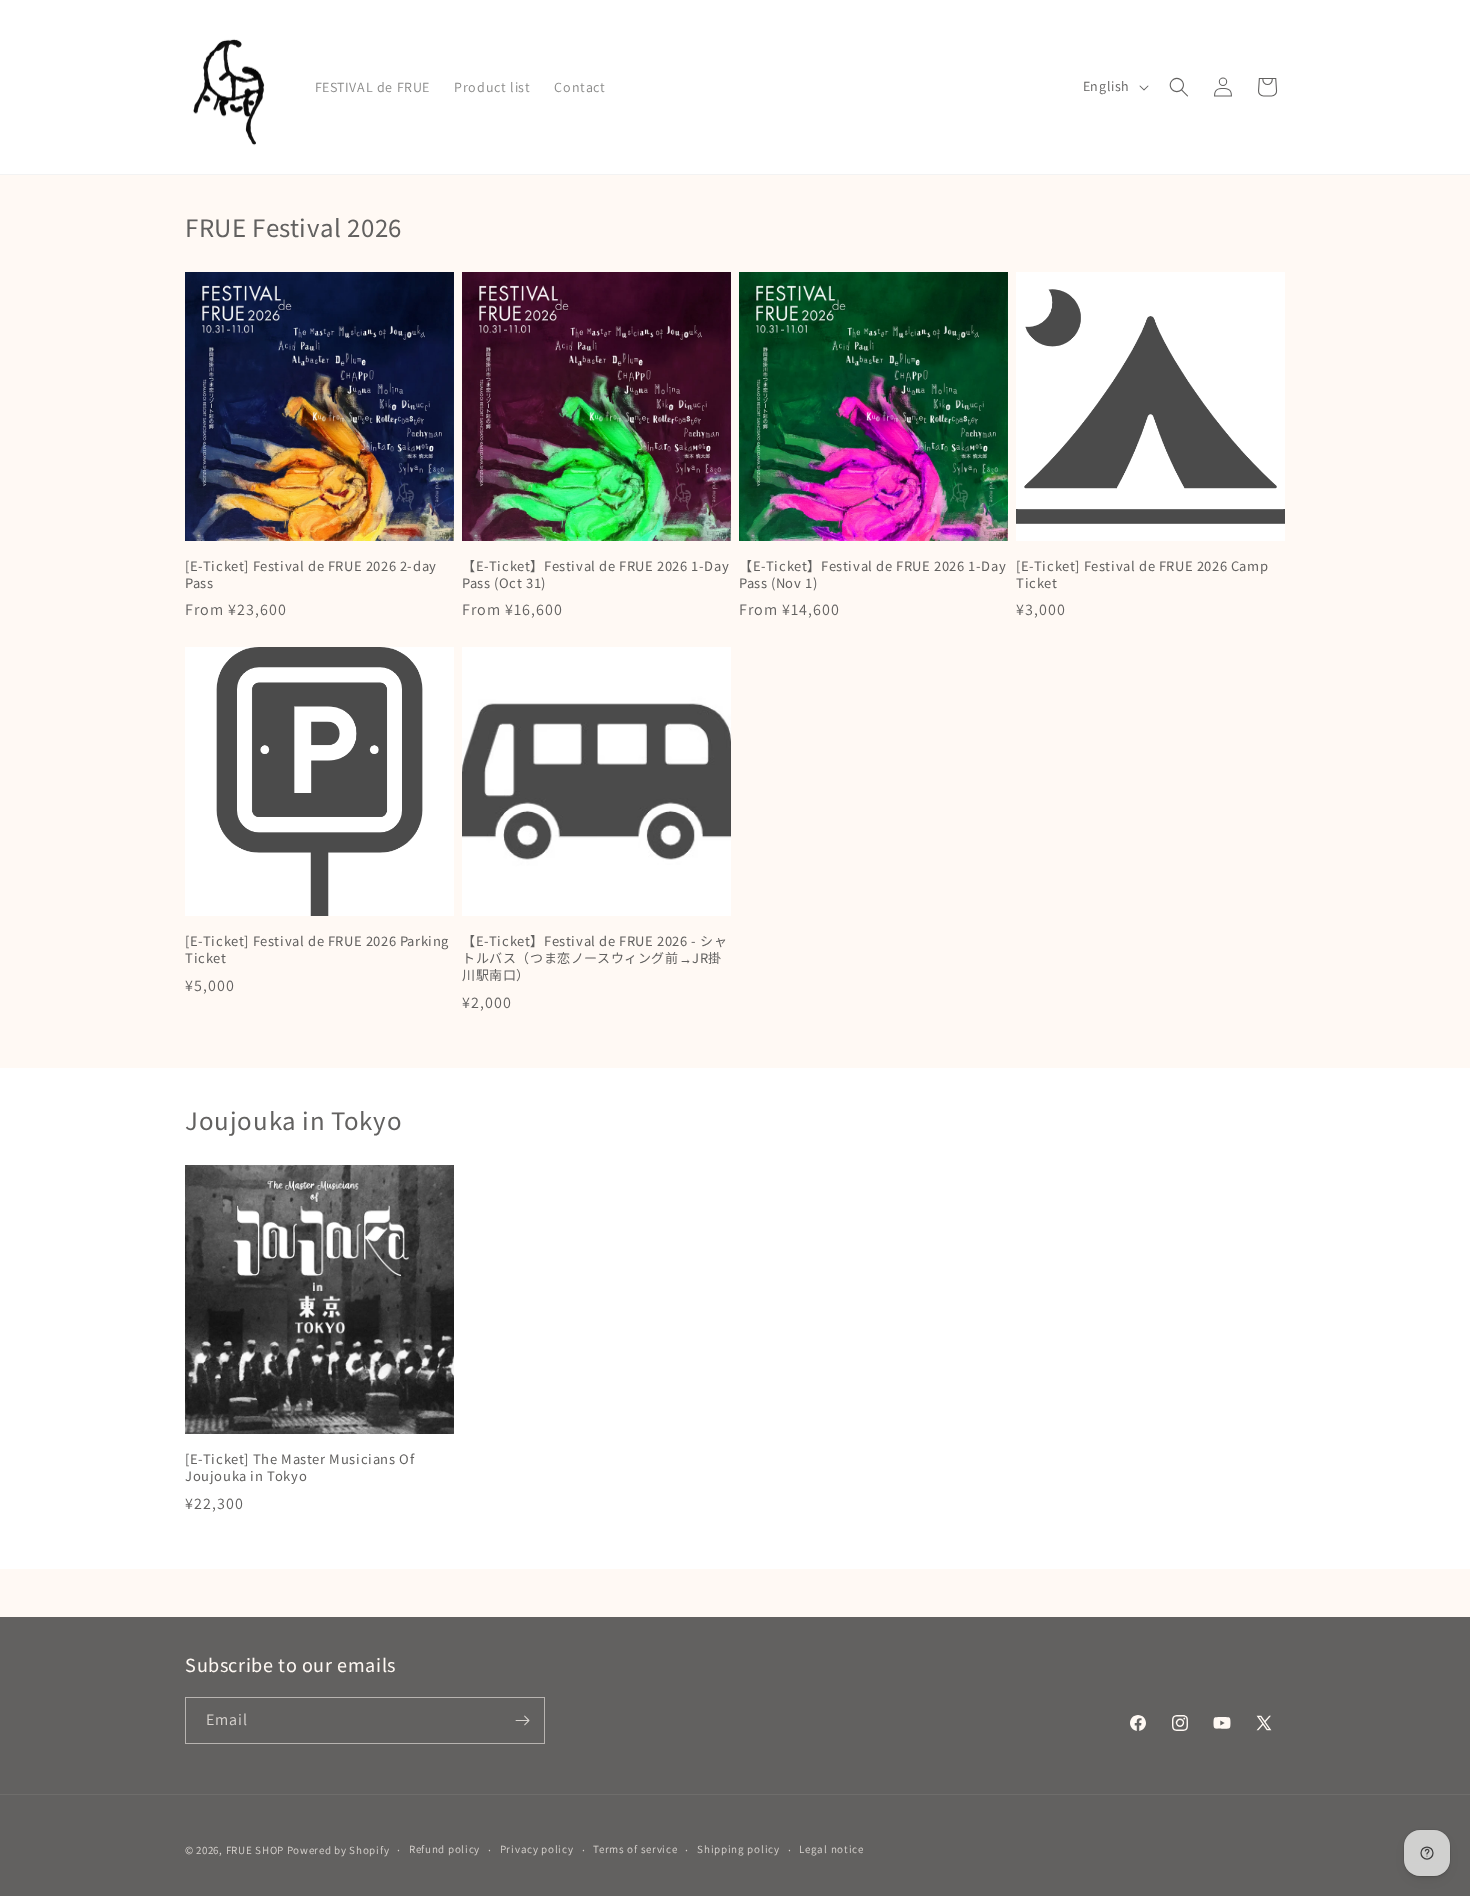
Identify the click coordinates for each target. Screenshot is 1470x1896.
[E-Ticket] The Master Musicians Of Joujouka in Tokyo (299, 1468)
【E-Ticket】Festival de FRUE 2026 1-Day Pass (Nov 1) (872, 575)
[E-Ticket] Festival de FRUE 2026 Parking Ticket (317, 950)
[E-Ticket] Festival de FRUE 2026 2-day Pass (311, 575)
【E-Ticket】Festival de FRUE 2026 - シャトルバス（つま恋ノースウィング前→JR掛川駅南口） (595, 958)
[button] (1179, 87)
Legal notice (831, 1849)
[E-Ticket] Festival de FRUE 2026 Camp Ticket (1142, 575)
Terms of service (635, 1849)
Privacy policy (537, 1849)
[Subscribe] (522, 1720)
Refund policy (444, 1849)
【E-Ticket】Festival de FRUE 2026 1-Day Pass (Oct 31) (595, 575)
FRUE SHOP (255, 1850)
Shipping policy (738, 1849)
